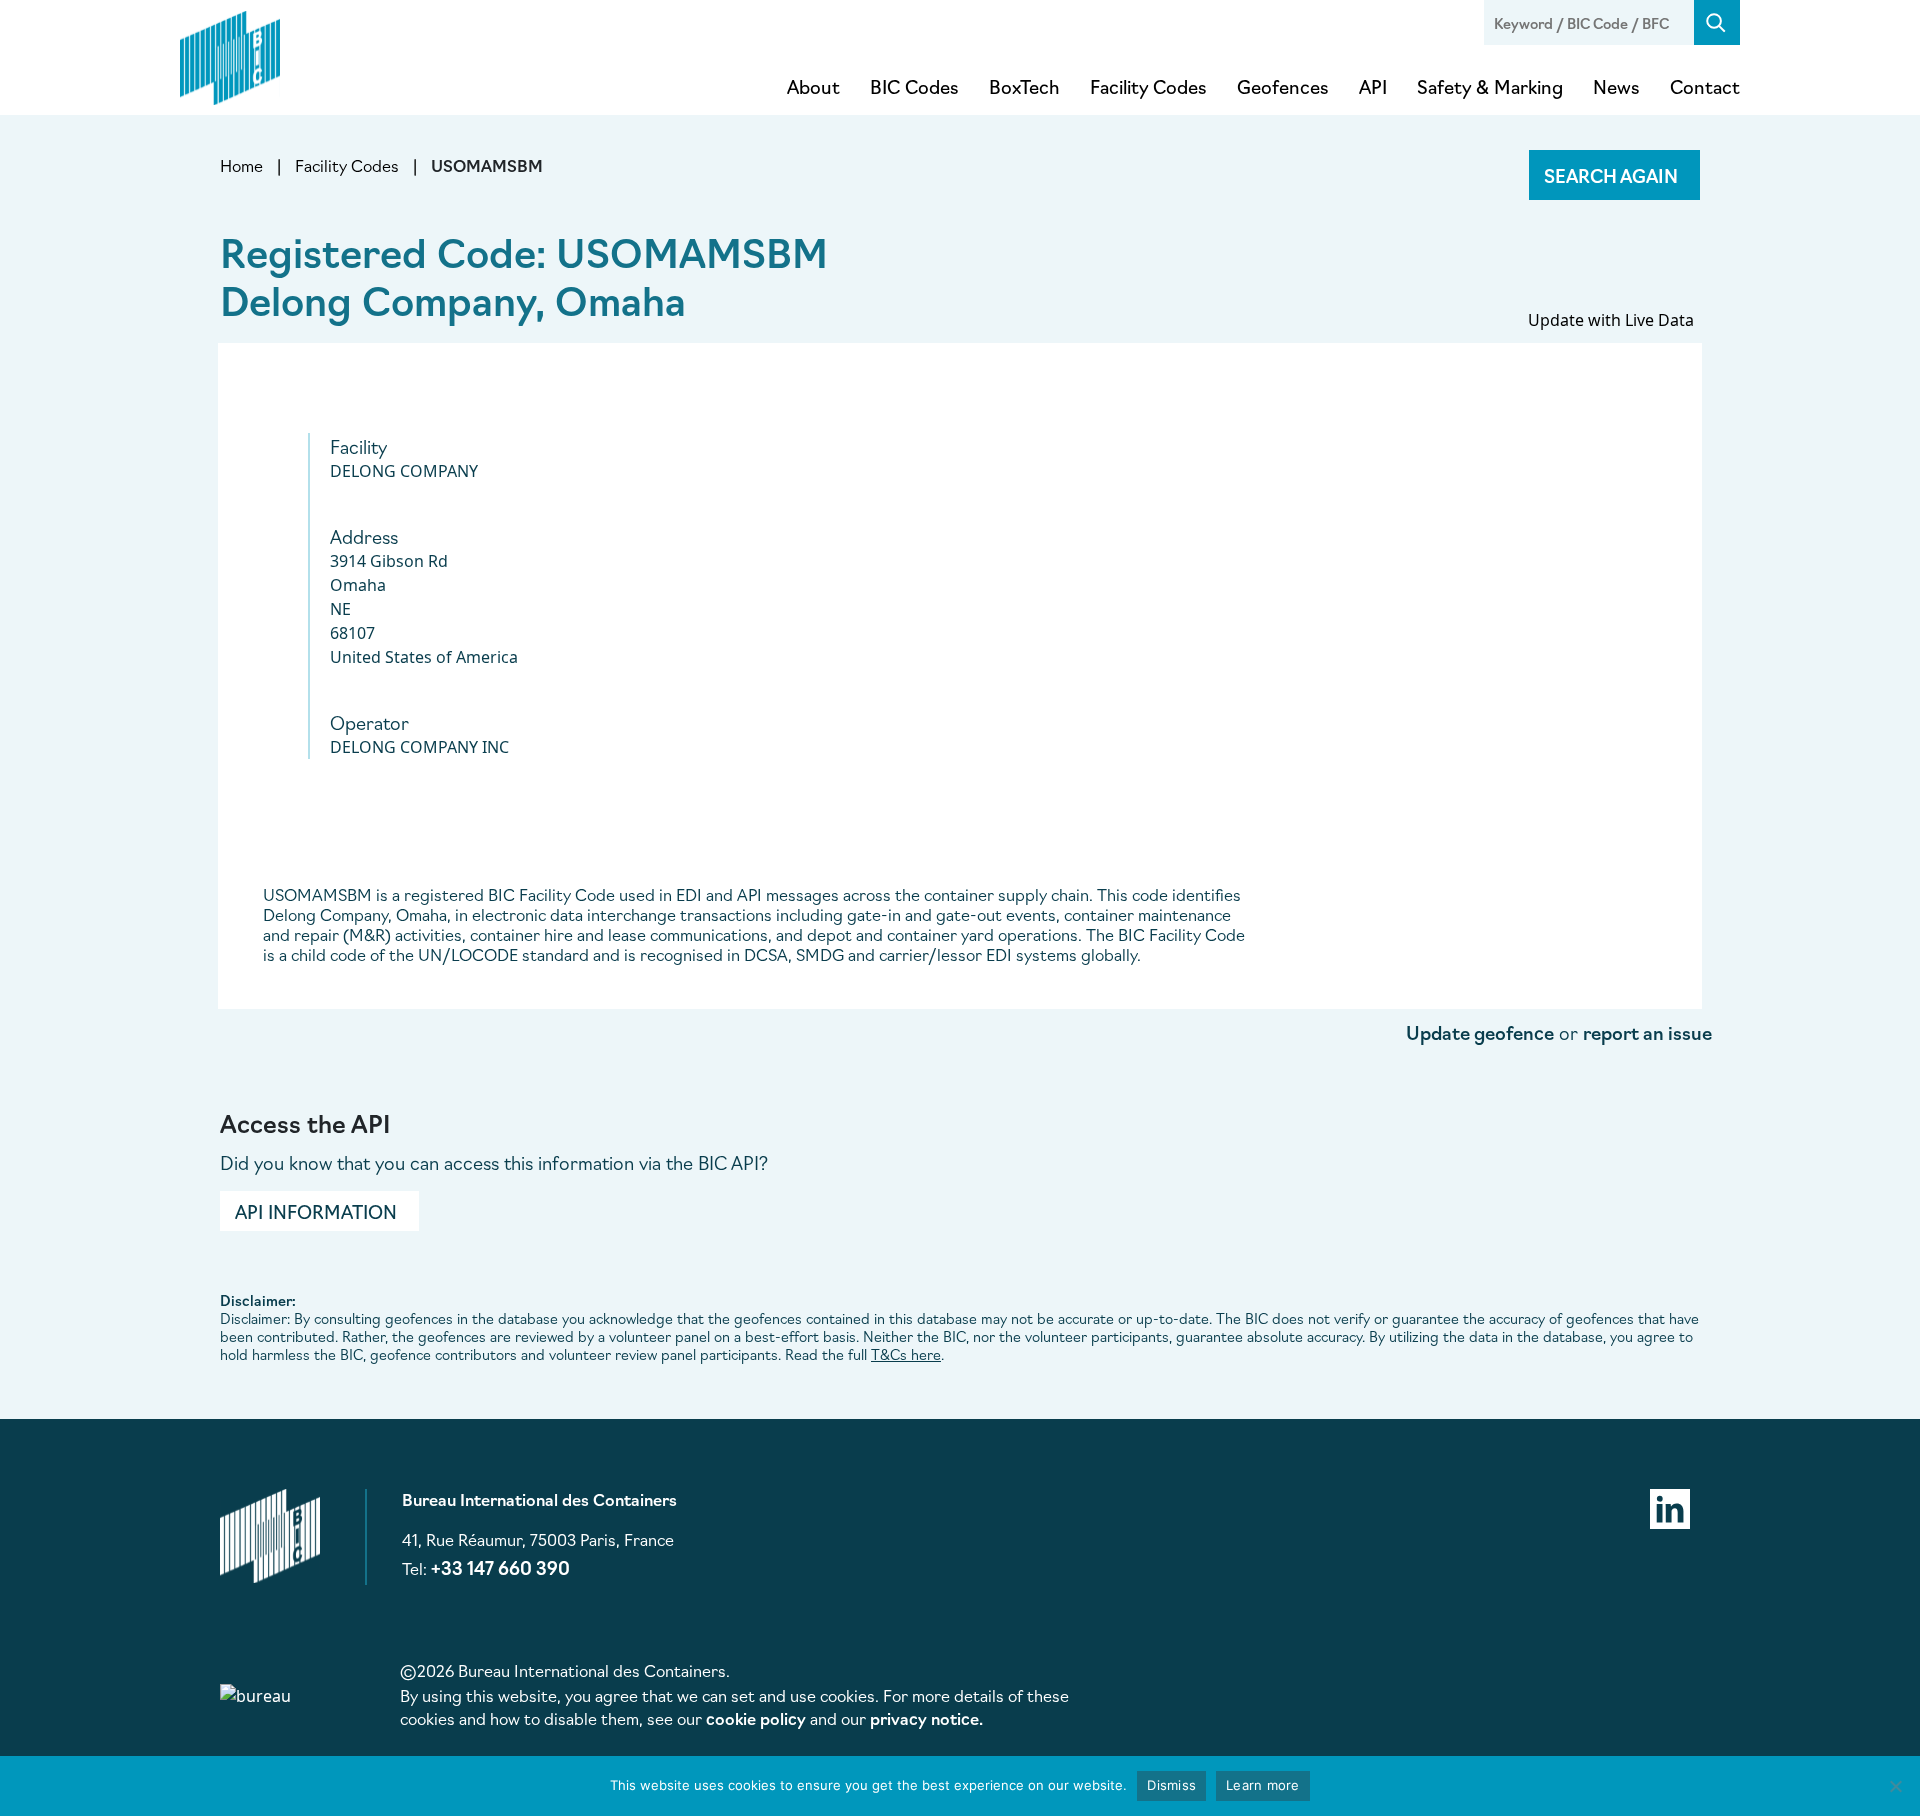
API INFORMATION (316, 1211)
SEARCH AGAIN (1611, 175)
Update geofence (1480, 1032)
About (813, 86)
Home (241, 165)
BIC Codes (914, 86)
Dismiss (1171, 1785)
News (1616, 86)
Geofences (1283, 86)
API (1373, 86)
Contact (1705, 86)
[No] (1895, 1786)
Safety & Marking (1490, 86)
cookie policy (756, 1718)
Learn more (1263, 1785)
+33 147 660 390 (500, 1567)
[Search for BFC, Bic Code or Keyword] (1717, 22)
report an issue (1647, 1032)
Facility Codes (1148, 86)
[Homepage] (230, 54)
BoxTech (1024, 86)
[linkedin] (1670, 1506)
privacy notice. (926, 1718)
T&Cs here (906, 1354)
